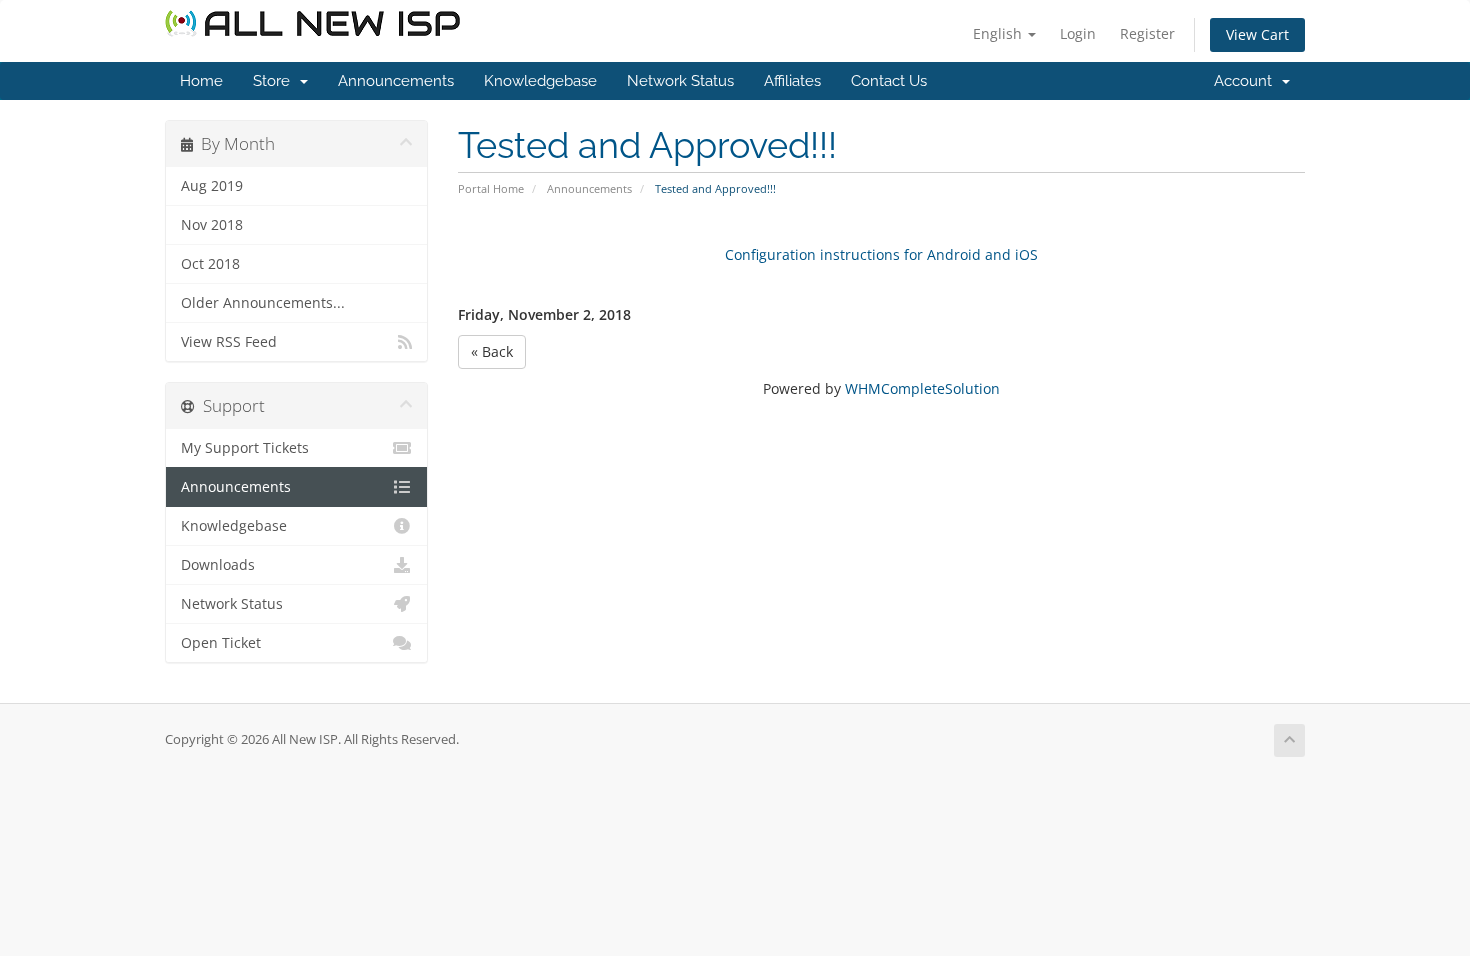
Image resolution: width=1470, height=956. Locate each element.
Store (275, 81)
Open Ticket (221, 643)
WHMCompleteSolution (922, 388)
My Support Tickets (245, 448)
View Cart (1257, 34)
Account (1247, 81)
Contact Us (889, 81)
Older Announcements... (263, 303)
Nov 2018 (212, 225)
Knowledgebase (540, 81)
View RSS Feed (229, 342)
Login (1078, 33)
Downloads (218, 565)
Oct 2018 (210, 264)
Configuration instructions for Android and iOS (881, 254)
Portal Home (491, 188)
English (999, 33)
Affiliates (792, 81)
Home (201, 81)
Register (1147, 33)
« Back (492, 351)
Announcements (396, 81)
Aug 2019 (212, 186)
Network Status (680, 81)
